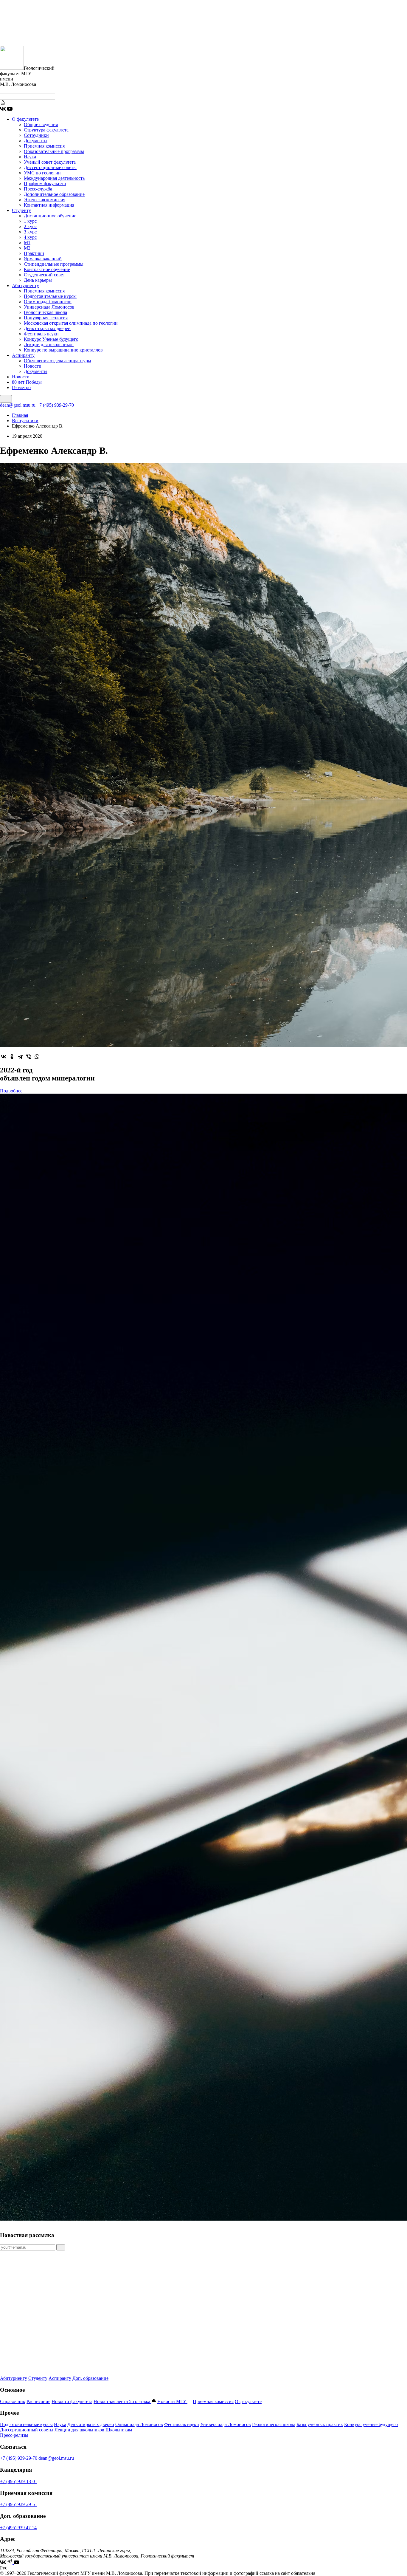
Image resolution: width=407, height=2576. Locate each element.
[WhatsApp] (37, 1057)
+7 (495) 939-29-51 (19, 2504)
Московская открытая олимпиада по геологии (71, 323)
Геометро (21, 387)
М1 (27, 243)
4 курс (30, 237)
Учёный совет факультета (50, 162)
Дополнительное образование (54, 194)
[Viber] (29, 1057)
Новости (33, 366)
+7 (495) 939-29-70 (55, 405)
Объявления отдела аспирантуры (58, 361)
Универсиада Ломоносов (49, 307)
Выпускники (25, 421)
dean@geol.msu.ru (18, 405)
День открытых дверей (47, 328)
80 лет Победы (27, 382)
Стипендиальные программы (54, 264)
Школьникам (119, 2430)
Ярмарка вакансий (43, 259)
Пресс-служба (38, 189)
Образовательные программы (54, 151)
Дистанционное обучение (50, 216)
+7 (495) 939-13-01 (19, 2481)
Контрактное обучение (47, 269)
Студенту (21, 210)
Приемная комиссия (44, 146)
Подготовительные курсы (50, 296)
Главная (20, 415)
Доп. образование (90, 2378)
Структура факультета (46, 130)
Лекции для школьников (49, 345)
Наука (30, 157)
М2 (27, 248)
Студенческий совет (44, 275)
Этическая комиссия (45, 200)
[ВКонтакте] (4, 1057)
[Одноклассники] (12, 1057)
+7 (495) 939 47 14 (18, 2528)
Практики (34, 253)
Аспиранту (23, 355)
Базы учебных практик (320, 2424)
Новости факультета (72, 2401)
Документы (36, 141)
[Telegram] (20, 1057)
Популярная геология (46, 318)
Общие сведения (41, 124)
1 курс (30, 221)
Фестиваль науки (41, 334)
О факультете (25, 119)
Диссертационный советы (27, 2430)
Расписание (38, 2401)
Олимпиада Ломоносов (48, 302)
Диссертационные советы (50, 167)
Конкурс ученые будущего (371, 2424)
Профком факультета (45, 184)
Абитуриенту (25, 285)
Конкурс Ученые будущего (51, 339)
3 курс (30, 232)
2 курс (30, 226)
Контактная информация (49, 205)
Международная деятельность (54, 178)
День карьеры (38, 280)
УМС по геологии (42, 173)
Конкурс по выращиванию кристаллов (63, 350)
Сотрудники (36, 135)
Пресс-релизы (14, 2435)
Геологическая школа (45, 312)
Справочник (13, 2401)
